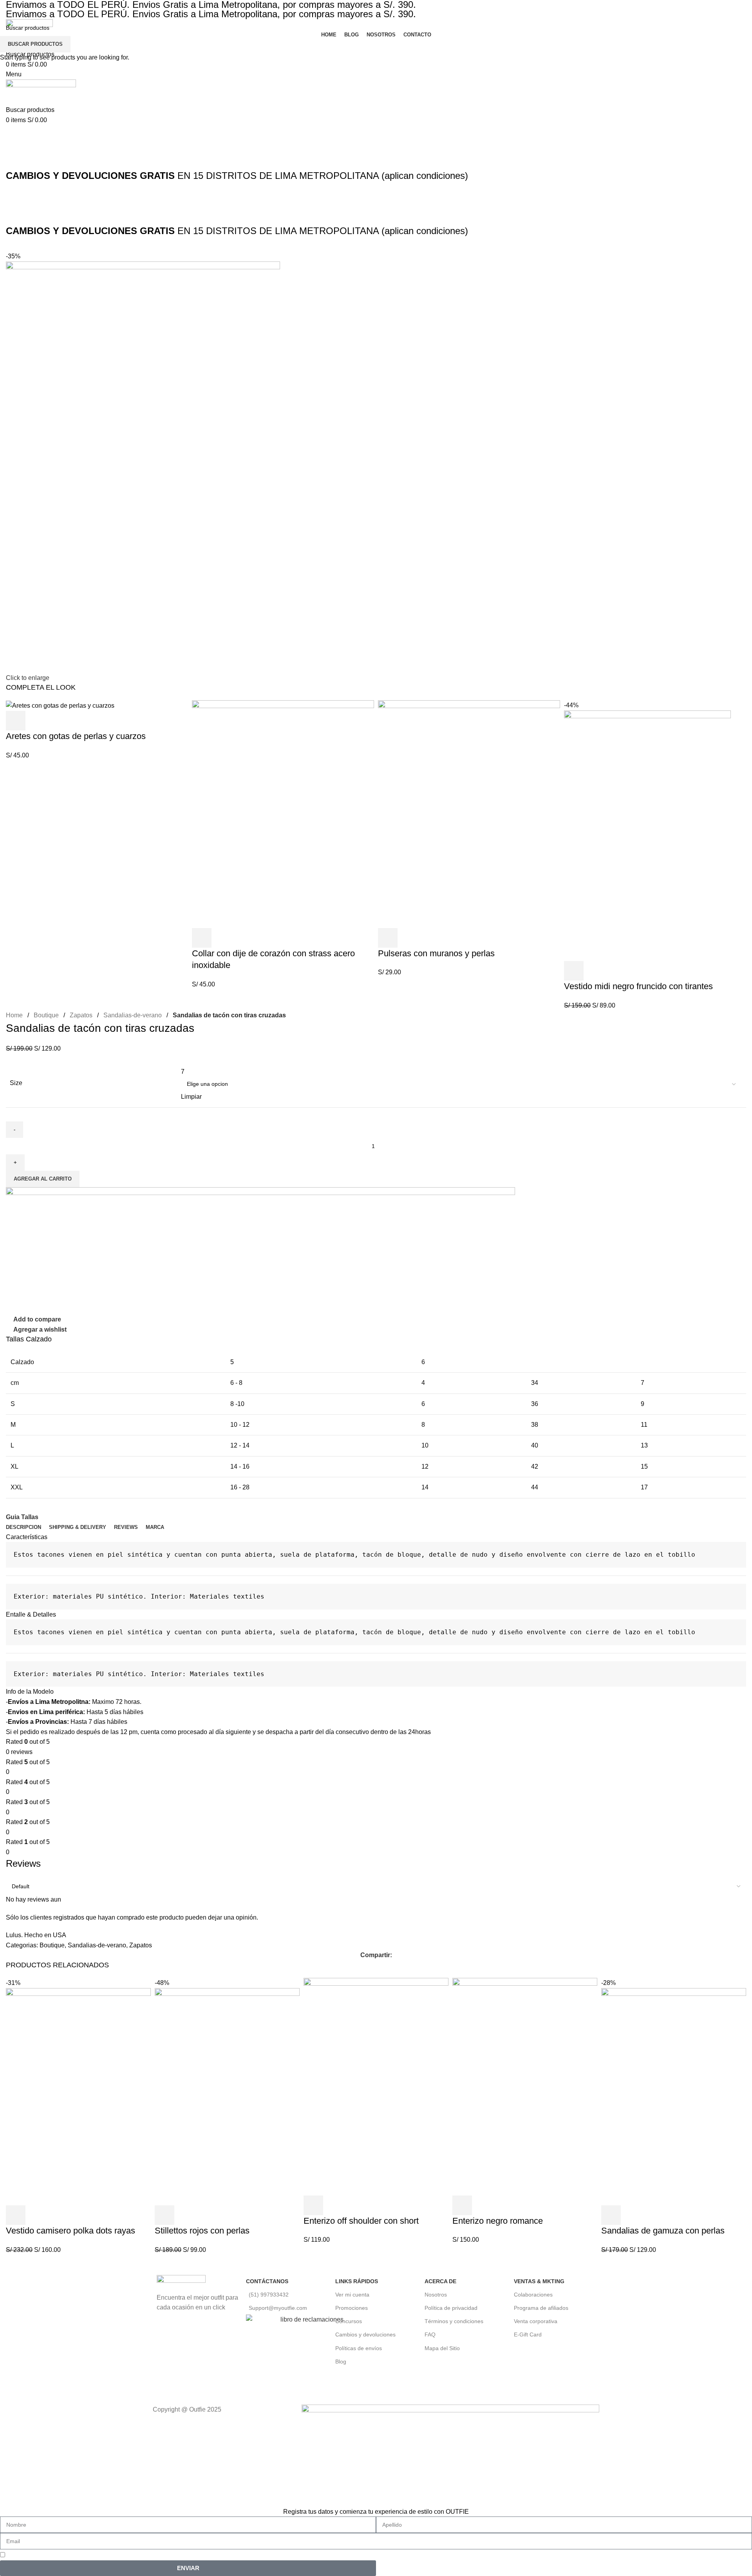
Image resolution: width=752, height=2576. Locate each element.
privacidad (181, 2555)
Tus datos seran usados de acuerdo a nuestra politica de (102, 2555)
